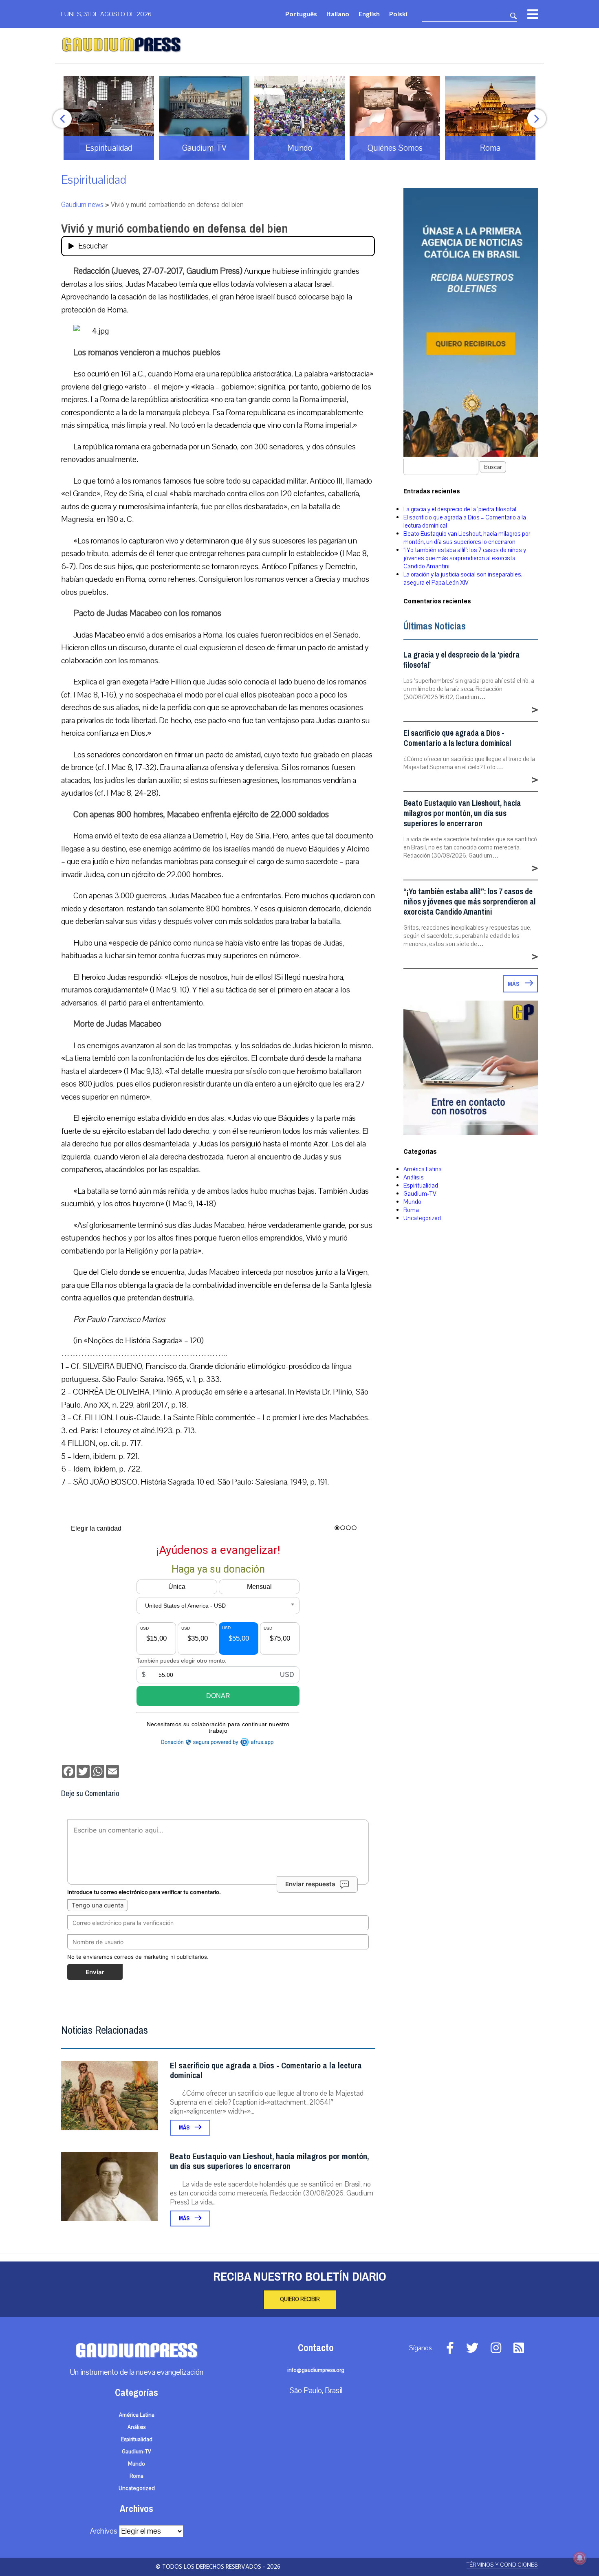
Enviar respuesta (310, 1884)
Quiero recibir (300, 2299)
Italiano (338, 14)
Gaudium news (82, 205)
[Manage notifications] (580, 2558)
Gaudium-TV (420, 1194)
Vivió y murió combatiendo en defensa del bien (174, 229)
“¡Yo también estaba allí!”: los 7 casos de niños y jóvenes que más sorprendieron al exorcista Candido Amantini (465, 558)
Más (185, 2128)
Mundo (412, 1202)
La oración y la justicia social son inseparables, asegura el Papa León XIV (463, 579)
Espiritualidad (94, 180)
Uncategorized (422, 1218)
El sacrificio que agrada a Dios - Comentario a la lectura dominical (266, 2071)
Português (301, 14)
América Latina (423, 1169)
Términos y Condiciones (502, 2565)
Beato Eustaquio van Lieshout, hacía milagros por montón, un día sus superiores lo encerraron (269, 2161)
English (369, 14)
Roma (411, 1210)
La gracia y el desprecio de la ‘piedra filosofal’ (460, 509)
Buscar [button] (493, 467)
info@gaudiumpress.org (316, 2370)
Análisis (414, 1177)
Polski (398, 14)
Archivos (104, 2531)
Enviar (95, 1972)
